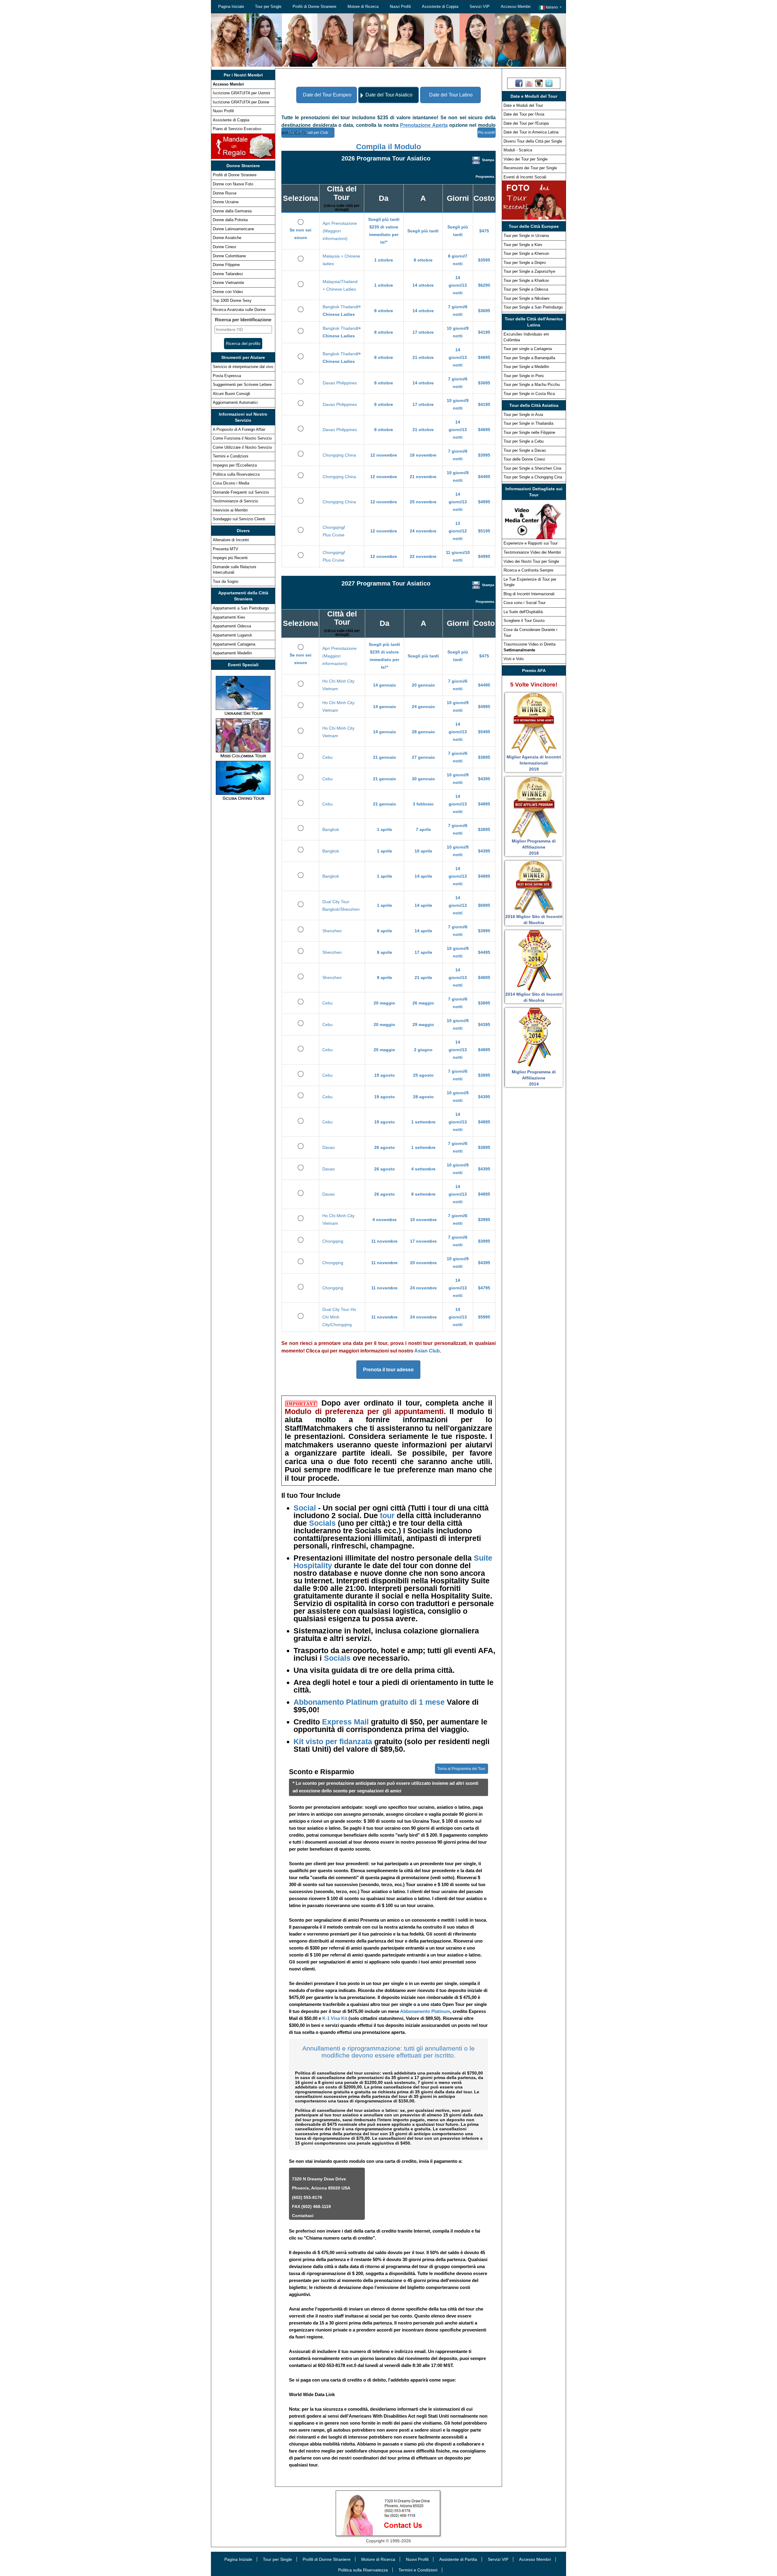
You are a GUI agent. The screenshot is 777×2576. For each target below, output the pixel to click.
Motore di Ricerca (363, 7)
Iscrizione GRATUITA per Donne (241, 102)
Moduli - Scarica (518, 150)
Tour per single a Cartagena (528, 349)
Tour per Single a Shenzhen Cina (532, 468)
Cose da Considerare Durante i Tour (530, 633)
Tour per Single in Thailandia (528, 423)
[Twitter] (549, 83)
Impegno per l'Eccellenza (235, 465)
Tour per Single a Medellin (526, 367)
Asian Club (427, 1351)
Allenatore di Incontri (231, 540)
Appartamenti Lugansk (232, 635)
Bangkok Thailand (340, 307)
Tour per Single (268, 7)
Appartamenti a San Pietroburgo (241, 608)
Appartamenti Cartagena (234, 644)
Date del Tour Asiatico (389, 95)
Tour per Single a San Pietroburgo (533, 307)
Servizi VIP (480, 7)
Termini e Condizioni (231, 456)
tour (387, 1515)
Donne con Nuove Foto (233, 184)
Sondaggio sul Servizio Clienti (239, 519)
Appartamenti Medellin (232, 653)
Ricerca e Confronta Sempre (528, 570)
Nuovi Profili (400, 7)
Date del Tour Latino (451, 95)
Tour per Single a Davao (525, 450)
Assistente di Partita (458, 2559)
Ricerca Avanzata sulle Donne (239, 310)
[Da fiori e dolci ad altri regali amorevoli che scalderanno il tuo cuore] (243, 146)
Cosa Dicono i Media (231, 483)
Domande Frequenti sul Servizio (241, 492)
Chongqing (333, 527)
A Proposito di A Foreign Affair (239, 429)
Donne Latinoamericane (233, 229)
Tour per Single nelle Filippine (529, 432)
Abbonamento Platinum (425, 2011)
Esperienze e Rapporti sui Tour (531, 543)
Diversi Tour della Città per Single (533, 141)
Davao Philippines (340, 383)
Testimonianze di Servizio (235, 501)
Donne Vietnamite (228, 283)
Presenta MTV (226, 549)
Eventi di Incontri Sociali (525, 177)
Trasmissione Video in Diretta (529, 647)
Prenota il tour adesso (388, 1370)
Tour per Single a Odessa (526, 289)
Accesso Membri (516, 7)
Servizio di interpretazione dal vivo (243, 367)
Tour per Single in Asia (523, 415)
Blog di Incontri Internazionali (529, 594)
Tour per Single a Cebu (524, 441)
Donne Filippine (226, 265)
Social (306, 1508)
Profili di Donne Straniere (314, 7)
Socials (322, 1523)
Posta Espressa (227, 376)
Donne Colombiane (229, 256)
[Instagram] (539, 83)
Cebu (327, 757)
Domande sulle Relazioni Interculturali (234, 570)
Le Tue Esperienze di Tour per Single (530, 582)
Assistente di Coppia (440, 7)
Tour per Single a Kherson (526, 253)
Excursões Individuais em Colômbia (526, 337)
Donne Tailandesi (228, 274)
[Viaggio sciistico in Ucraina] (243, 695)
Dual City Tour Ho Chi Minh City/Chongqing (339, 1317)
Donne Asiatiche (227, 238)
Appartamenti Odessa (232, 626)
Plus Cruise (334, 535)
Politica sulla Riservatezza (236, 474)
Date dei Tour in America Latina (531, 132)
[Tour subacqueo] (243, 780)
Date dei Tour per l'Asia (524, 114)
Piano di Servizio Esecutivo (237, 129)
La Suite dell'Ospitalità (523, 612)
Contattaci (303, 2216)
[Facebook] (519, 83)
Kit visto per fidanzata (334, 1741)
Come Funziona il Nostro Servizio (242, 438)
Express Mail (345, 1722)
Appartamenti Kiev (229, 617)
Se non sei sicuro (300, 234)
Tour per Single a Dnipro (525, 263)
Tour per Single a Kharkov (526, 280)
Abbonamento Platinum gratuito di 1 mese (370, 1702)
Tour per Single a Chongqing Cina (533, 477)
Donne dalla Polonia (230, 220)
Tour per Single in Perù (524, 376)
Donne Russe (225, 193)
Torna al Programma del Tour (461, 1769)
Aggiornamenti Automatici (235, 402)
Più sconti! (487, 133)
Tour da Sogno (226, 581)
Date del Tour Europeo (327, 95)
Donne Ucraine (226, 202)
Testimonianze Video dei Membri (532, 552)
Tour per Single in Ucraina (526, 236)
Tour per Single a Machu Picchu (532, 385)
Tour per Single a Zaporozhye (529, 271)
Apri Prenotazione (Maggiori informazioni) (340, 231)
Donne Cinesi (224, 247)
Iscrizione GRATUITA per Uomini (241, 93)
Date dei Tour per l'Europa (526, 123)
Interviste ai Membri (230, 510)
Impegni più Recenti (230, 558)
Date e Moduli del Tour (523, 105)
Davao (329, 1147)
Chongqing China (339, 455)
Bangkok (331, 829)
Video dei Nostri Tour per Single (531, 561)
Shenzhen (332, 931)
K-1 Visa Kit (335, 2018)
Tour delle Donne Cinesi (524, 459)
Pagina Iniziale (231, 7)
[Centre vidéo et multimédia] (534, 519)
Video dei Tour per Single (526, 159)
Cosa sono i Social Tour (524, 603)
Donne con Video (228, 292)
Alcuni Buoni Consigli (231, 394)
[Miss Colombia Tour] (243, 738)
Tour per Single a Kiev (523, 245)
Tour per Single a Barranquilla (529, 358)
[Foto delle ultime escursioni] (534, 200)
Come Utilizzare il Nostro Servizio (242, 447)
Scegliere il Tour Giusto (524, 621)
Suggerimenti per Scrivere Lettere (242, 385)
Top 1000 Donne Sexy (232, 300)
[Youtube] (529, 83)
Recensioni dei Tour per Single (530, 168)
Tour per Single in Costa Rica (529, 394)
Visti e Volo (514, 659)
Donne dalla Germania (232, 211)
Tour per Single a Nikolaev (527, 298)
